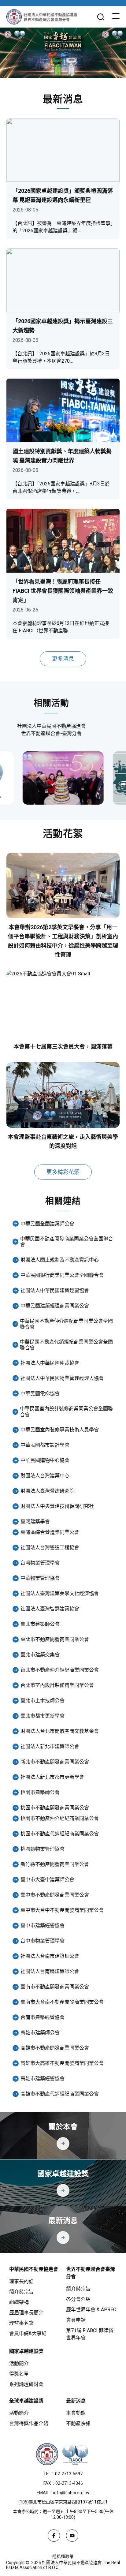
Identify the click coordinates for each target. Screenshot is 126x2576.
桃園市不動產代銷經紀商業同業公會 (60, 1834)
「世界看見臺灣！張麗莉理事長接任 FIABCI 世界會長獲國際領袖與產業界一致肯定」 (63, 591)
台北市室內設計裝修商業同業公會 (57, 1685)
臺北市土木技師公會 (43, 1701)
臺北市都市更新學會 (43, 1716)
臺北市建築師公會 (40, 1624)
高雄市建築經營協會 (43, 2079)
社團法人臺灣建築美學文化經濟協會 (60, 1593)
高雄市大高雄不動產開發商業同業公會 (62, 2063)
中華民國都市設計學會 (45, 1445)
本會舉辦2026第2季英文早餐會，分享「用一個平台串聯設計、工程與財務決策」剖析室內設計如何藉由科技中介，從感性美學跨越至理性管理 (63, 941)
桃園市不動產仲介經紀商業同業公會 (60, 1818)
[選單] (116, 17)
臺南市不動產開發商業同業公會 (55, 1987)
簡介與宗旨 (21, 2292)
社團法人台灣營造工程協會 (50, 1548)
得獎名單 (19, 2374)
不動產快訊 (78, 2423)
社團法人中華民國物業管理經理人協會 (62, 1378)
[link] (63, 778)
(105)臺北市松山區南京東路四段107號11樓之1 (63, 2502)
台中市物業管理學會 (43, 1941)
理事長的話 (21, 2281)
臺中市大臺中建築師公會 (47, 1880)
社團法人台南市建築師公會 (50, 1956)
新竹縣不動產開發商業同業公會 (55, 1864)
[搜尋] (101, 17)
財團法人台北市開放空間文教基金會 (60, 1731)
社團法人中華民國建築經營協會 (55, 1290)
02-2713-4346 (69, 2483)
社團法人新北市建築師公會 (50, 1746)
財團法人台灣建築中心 (45, 1476)
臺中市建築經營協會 (43, 1925)
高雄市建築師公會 (40, 2033)
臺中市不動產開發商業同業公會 (55, 1895)
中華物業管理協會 (40, 1578)
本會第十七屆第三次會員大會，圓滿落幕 (63, 1047)
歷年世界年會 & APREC (91, 2310)
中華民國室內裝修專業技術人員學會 (60, 1430)
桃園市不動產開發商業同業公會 (55, 1808)
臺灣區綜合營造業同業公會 (50, 1532)
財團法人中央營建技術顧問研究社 (57, 1506)
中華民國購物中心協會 (45, 1460)
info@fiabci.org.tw (71, 2493)
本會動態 (76, 2413)
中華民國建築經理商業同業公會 (55, 1306)
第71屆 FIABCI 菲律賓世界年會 (90, 2334)
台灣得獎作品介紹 (29, 2423)
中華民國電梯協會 (40, 1394)
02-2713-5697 (69, 2474)
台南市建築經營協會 (43, 2017)
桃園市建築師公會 (40, 1792)
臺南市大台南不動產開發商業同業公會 (62, 2002)
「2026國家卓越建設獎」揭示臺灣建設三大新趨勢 (63, 326)
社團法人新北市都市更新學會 (52, 1777)
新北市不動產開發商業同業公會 (55, 1762)
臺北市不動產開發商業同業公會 (55, 1639)
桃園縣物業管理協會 (43, 1849)
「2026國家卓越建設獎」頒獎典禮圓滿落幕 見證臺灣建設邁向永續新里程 (63, 195)
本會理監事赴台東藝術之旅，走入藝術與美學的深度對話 (63, 1141)
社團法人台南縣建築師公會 (50, 1971)
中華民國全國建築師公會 (47, 1224)
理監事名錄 (21, 2323)
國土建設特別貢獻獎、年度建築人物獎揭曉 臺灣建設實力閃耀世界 (62, 456)
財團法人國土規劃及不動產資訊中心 (60, 1260)
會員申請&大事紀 (28, 2333)
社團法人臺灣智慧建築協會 (50, 1609)
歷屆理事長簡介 (26, 2313)
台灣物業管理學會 (40, 1563)
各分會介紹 (78, 2299)
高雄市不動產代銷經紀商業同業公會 (60, 2094)
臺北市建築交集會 (40, 1655)
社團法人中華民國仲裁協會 (50, 1363)
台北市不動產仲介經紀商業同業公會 (60, 1670)
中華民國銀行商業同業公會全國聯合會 (62, 1275)
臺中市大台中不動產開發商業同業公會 (62, 1910)
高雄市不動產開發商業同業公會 (55, 2048)
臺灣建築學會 (35, 1522)
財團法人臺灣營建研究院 (47, 1491)
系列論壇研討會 (26, 2384)
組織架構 (19, 2302)
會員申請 (76, 2320)
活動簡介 (19, 2363)
